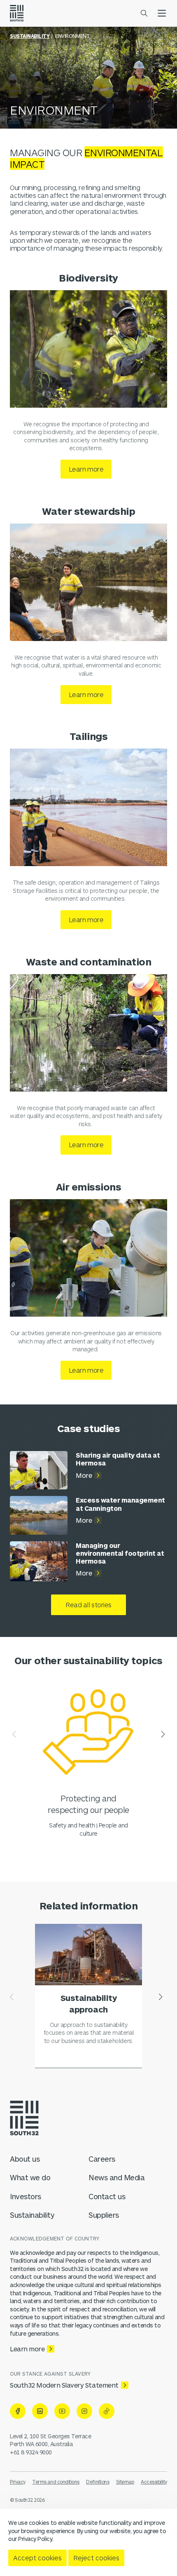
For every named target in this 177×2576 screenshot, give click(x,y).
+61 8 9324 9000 (31, 2452)
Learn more (86, 469)
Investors (26, 2196)
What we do (30, 2177)
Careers (102, 2159)
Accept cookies (37, 2558)
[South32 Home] (17, 13)
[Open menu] (162, 13)
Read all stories (88, 1605)
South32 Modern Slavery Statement (64, 2385)
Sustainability (30, 36)
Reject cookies (96, 2558)
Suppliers (104, 2215)
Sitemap (125, 2482)
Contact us (107, 2196)
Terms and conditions (56, 2482)
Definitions (98, 2482)
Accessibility (154, 2482)
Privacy (18, 2482)
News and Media (116, 2177)
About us (25, 2159)
